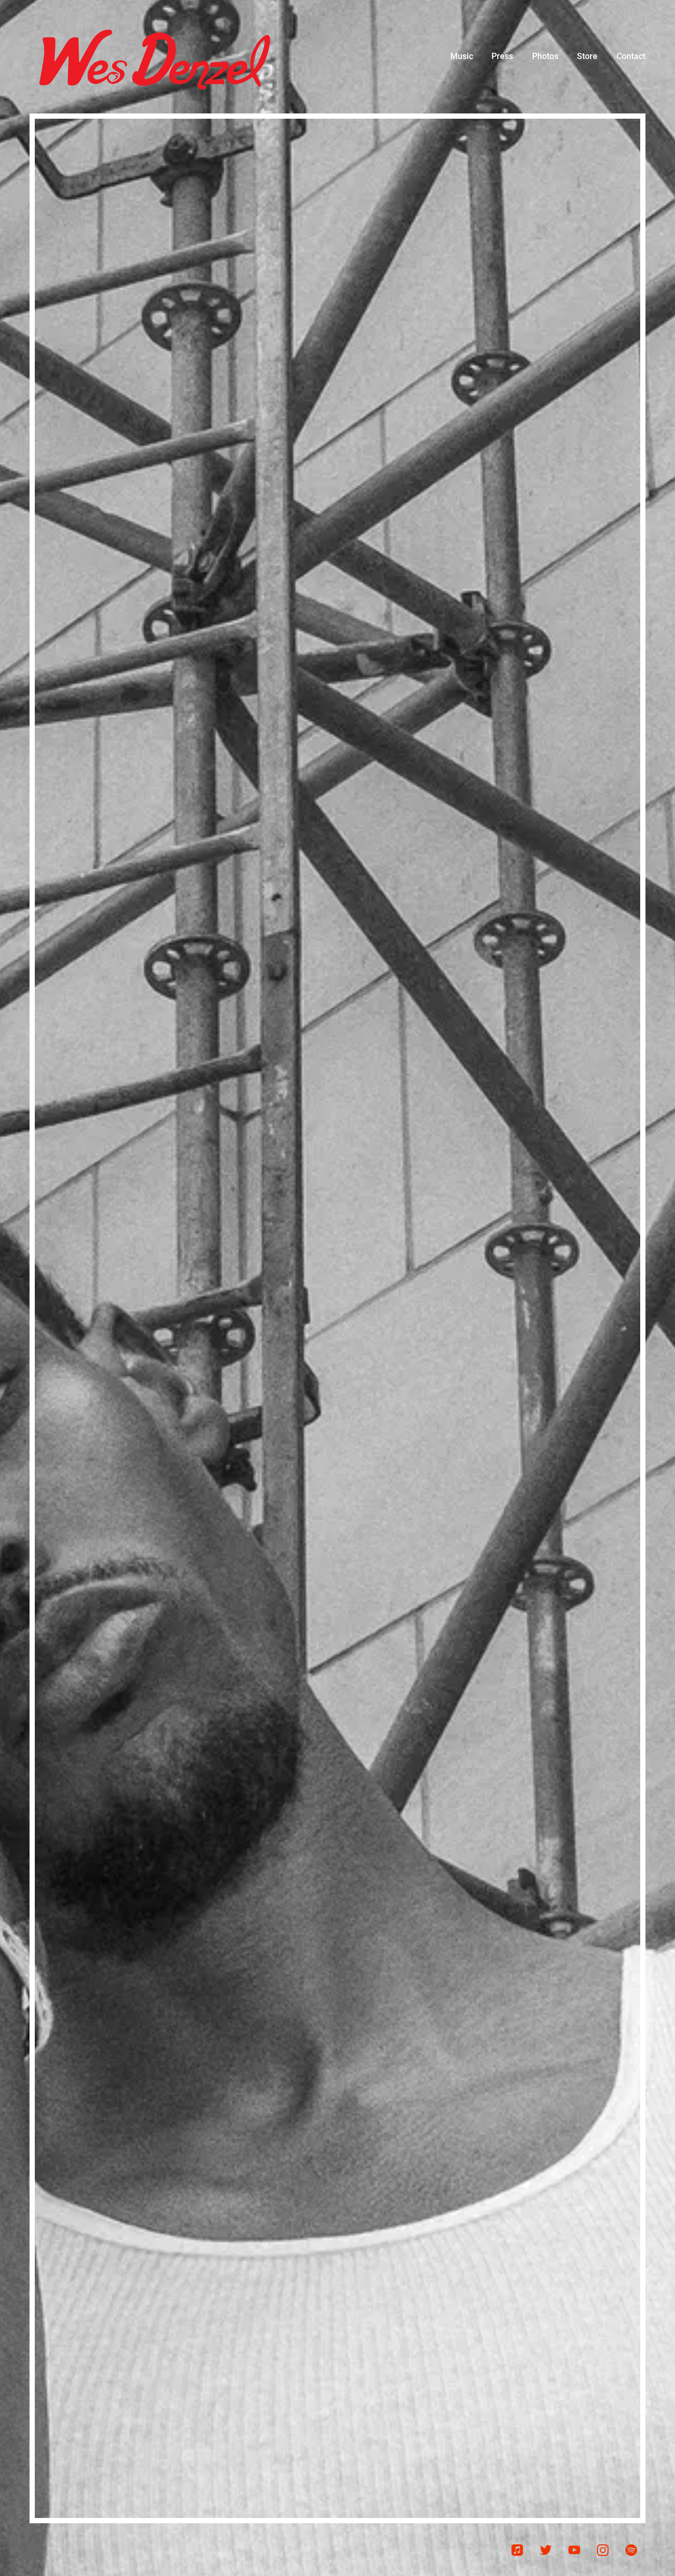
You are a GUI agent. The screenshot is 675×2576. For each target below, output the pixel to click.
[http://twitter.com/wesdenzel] (546, 2550)
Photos (545, 56)
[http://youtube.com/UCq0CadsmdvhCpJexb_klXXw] (574, 2550)
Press (502, 56)
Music (462, 56)
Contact (631, 56)
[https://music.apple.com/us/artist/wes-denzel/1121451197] (517, 2550)
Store (587, 56)
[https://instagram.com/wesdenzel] (603, 2550)
